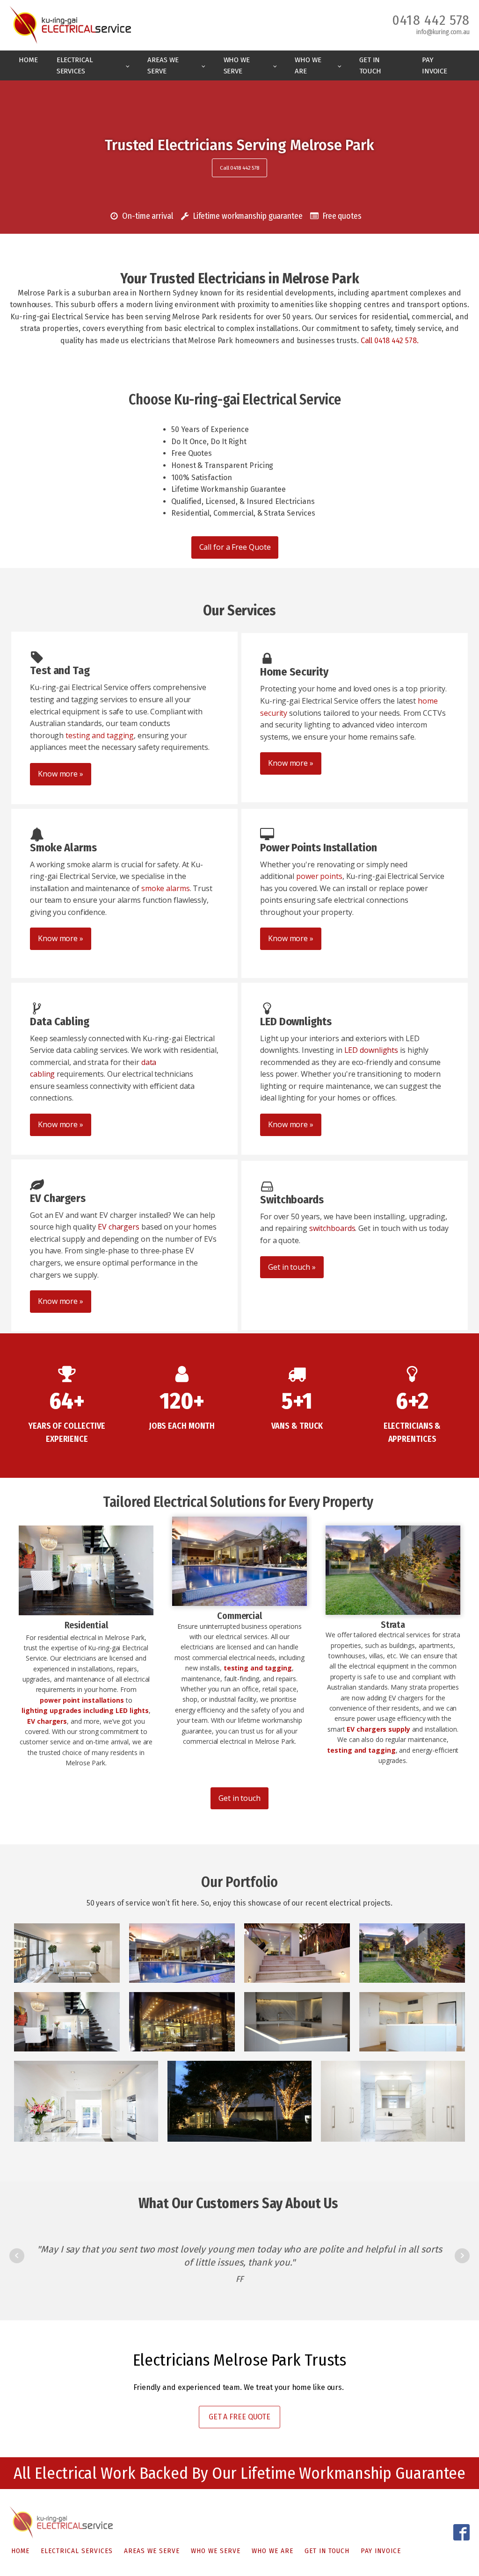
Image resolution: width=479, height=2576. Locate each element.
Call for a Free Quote (235, 547)
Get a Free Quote (239, 2417)
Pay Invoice (435, 65)
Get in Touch (370, 65)
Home (28, 60)
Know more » (61, 774)
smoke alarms (166, 888)
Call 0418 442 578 (239, 168)
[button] (145, 216)
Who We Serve (237, 65)
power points (319, 876)
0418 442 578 (431, 20)
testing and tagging (100, 735)
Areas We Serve (163, 65)
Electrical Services (75, 65)
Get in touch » (292, 1267)
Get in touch (239, 1798)
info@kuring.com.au (443, 32)
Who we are (308, 65)
